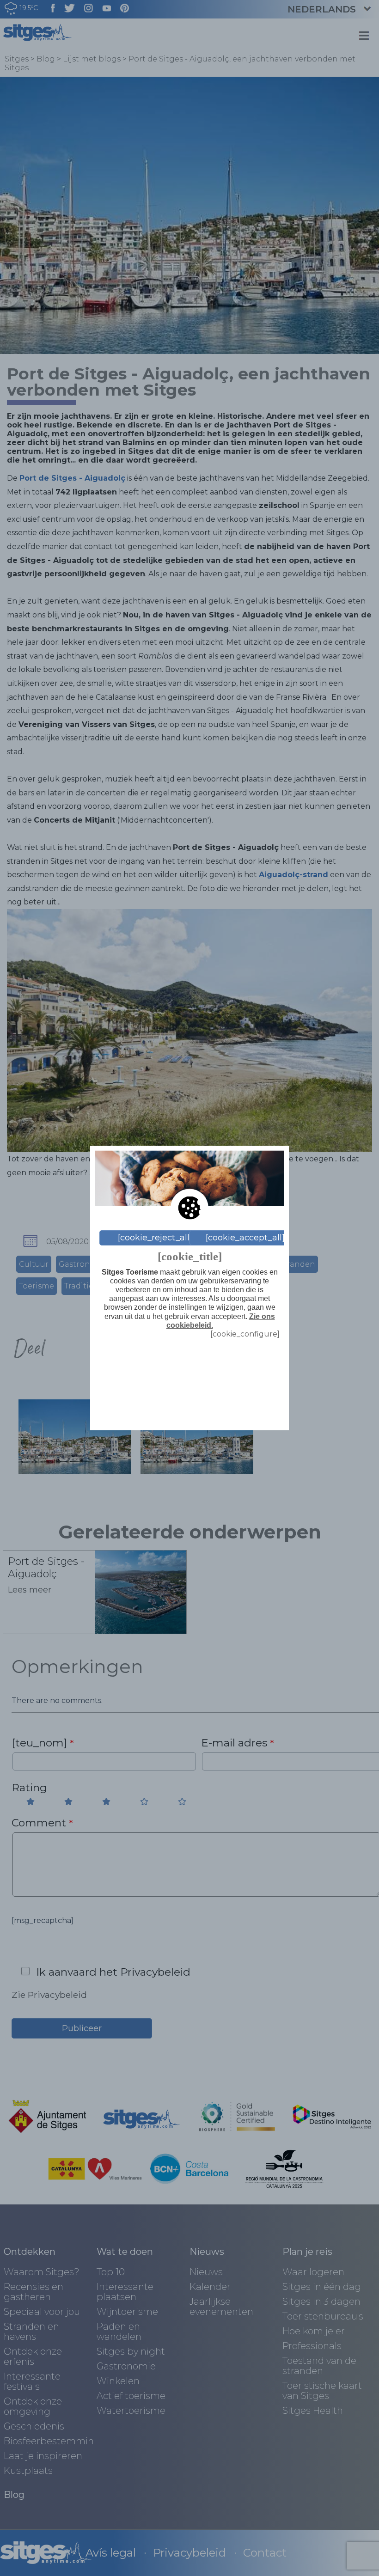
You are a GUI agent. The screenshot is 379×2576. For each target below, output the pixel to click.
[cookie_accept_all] (245, 1238)
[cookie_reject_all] (155, 1238)
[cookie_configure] (245, 1334)
